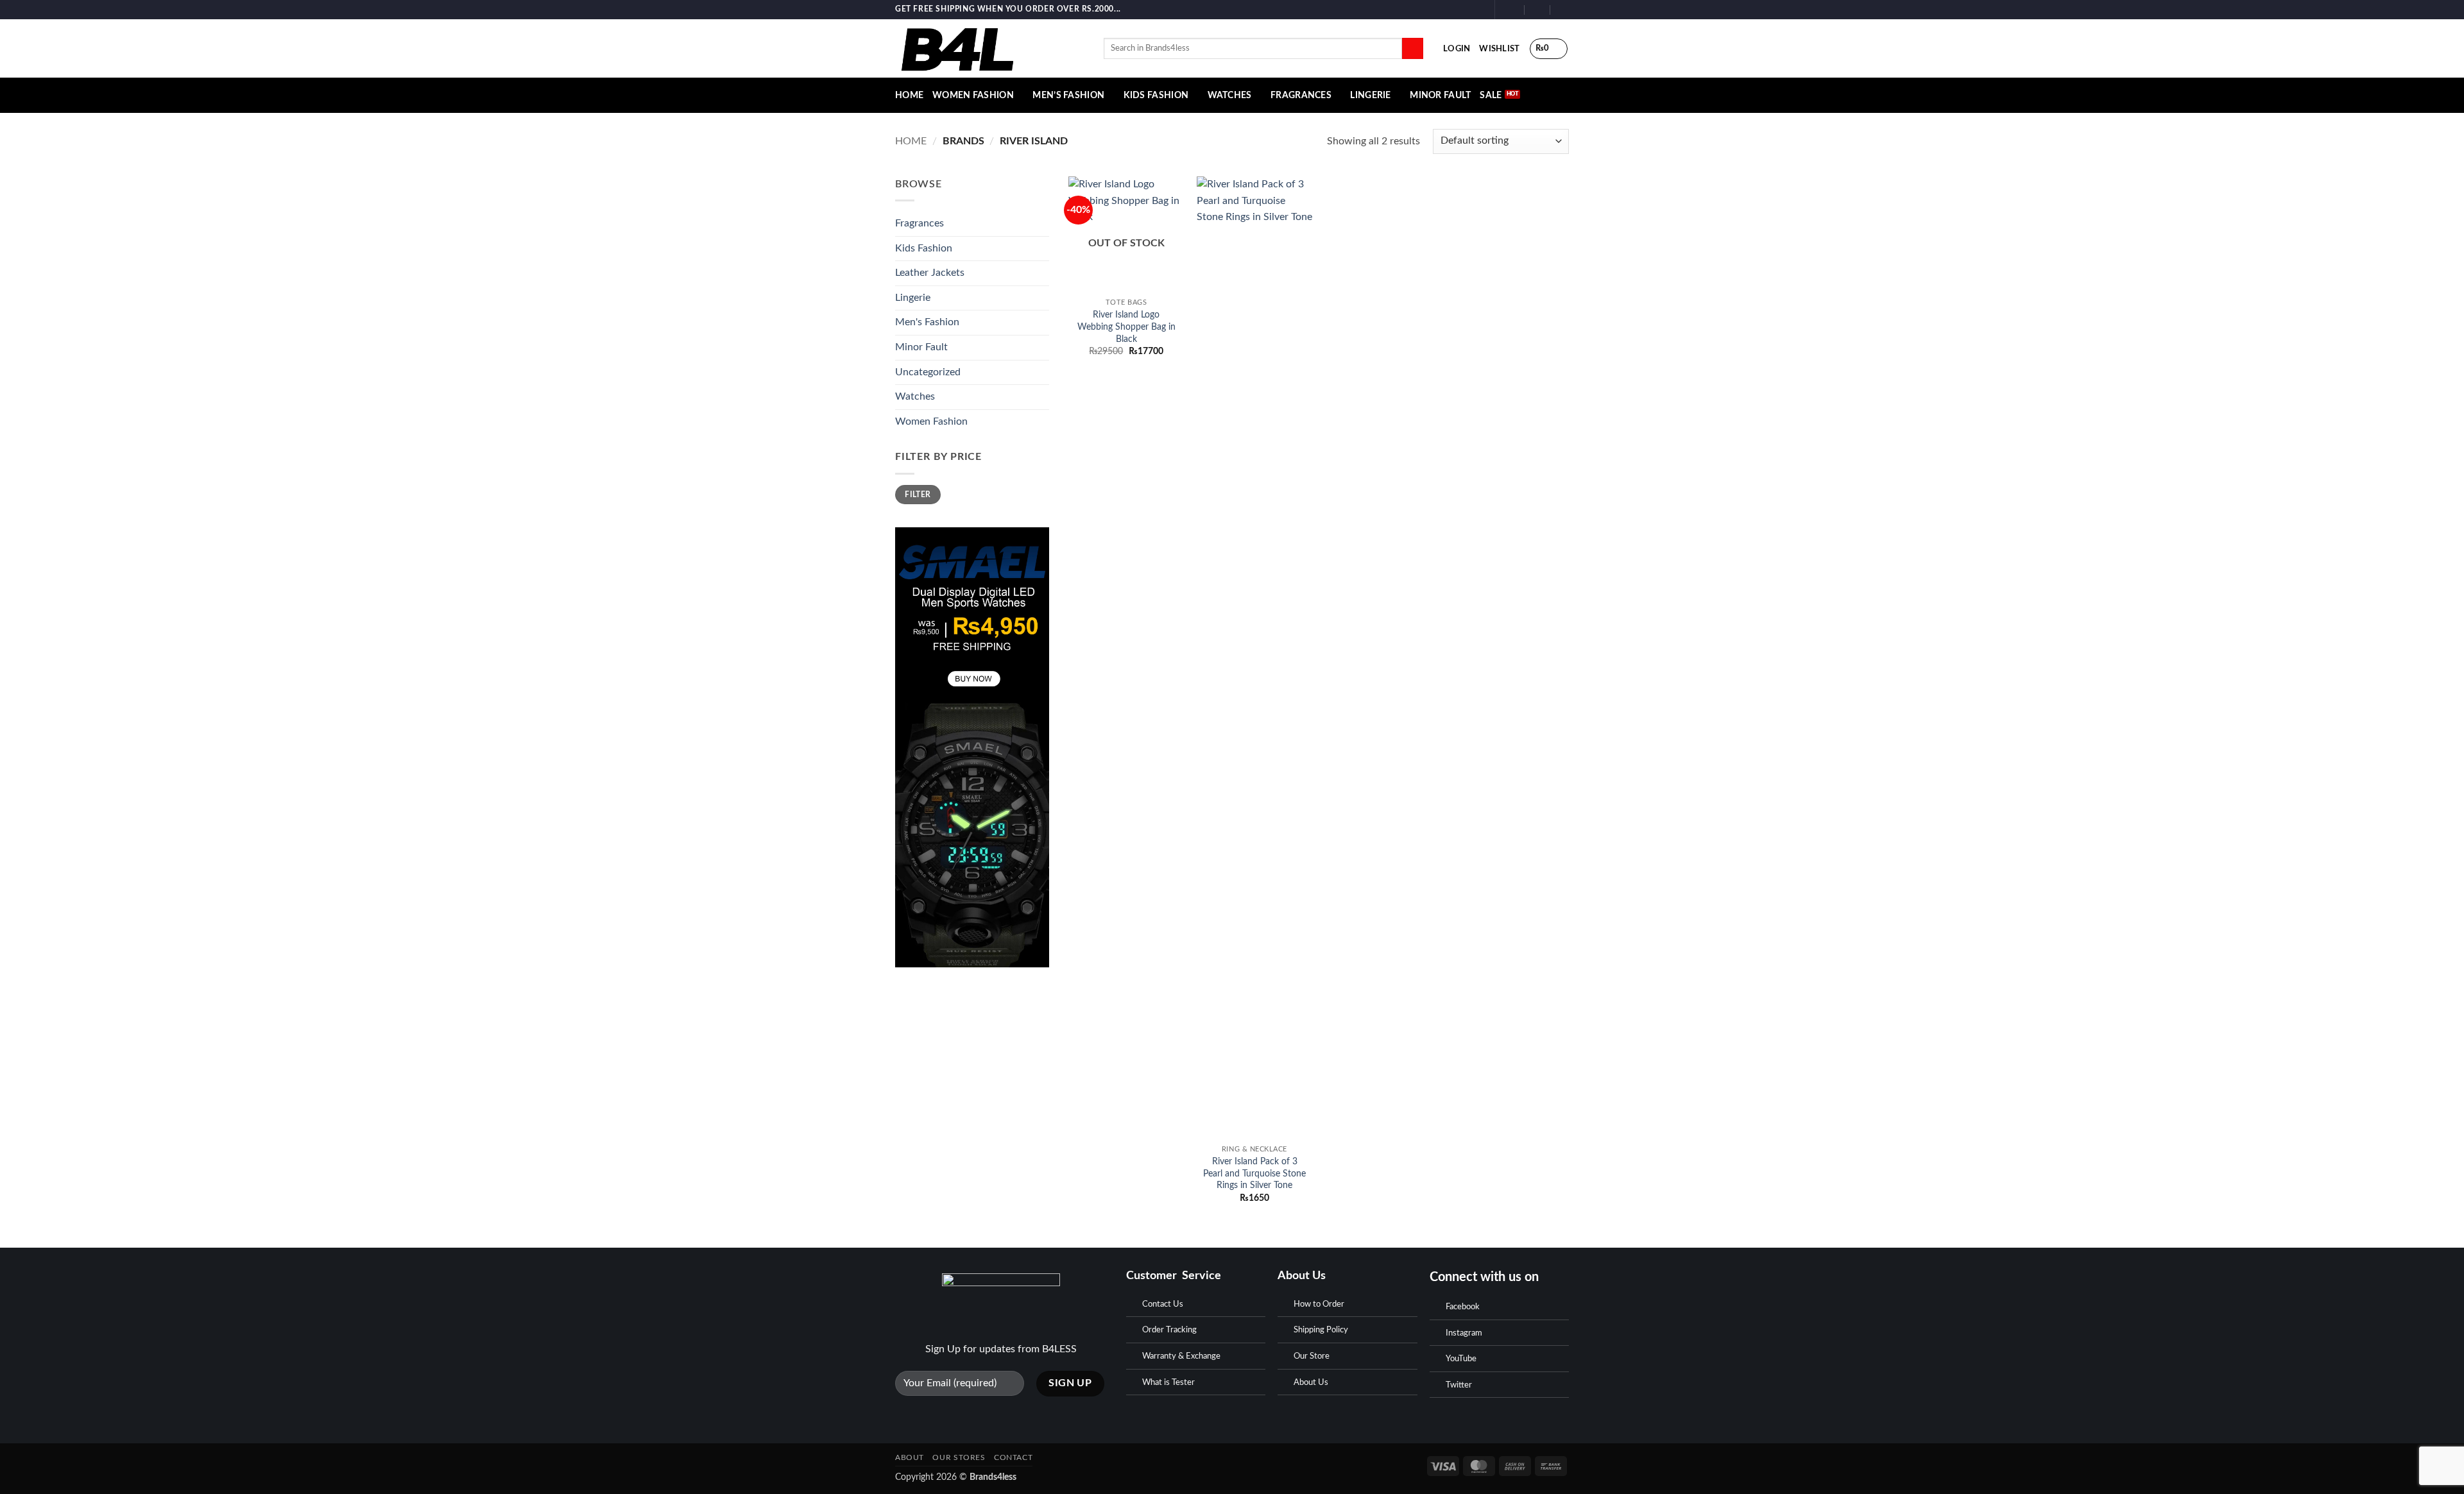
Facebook (1463, 1307)
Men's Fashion (927, 322)
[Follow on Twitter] (1478, 10)
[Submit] (1413, 49)
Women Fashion (973, 95)
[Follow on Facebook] (1453, 10)
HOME (909, 95)
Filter (918, 495)
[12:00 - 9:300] (1538, 9)
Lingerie (1370, 95)
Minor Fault (1440, 95)
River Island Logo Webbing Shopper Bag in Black (1126, 327)
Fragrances (1301, 95)
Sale (1491, 95)
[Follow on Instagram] (1466, 10)
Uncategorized (928, 372)
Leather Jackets (930, 273)
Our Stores (959, 1457)
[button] (1457, 49)
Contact (1013, 1457)
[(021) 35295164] (1563, 9)
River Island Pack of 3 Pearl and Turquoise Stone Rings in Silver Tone (1254, 1173)
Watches (1230, 95)
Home (911, 141)
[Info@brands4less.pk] (1512, 9)
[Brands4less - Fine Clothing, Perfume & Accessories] (990, 48)
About (910, 1457)
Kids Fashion (1156, 95)
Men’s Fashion (1068, 95)
